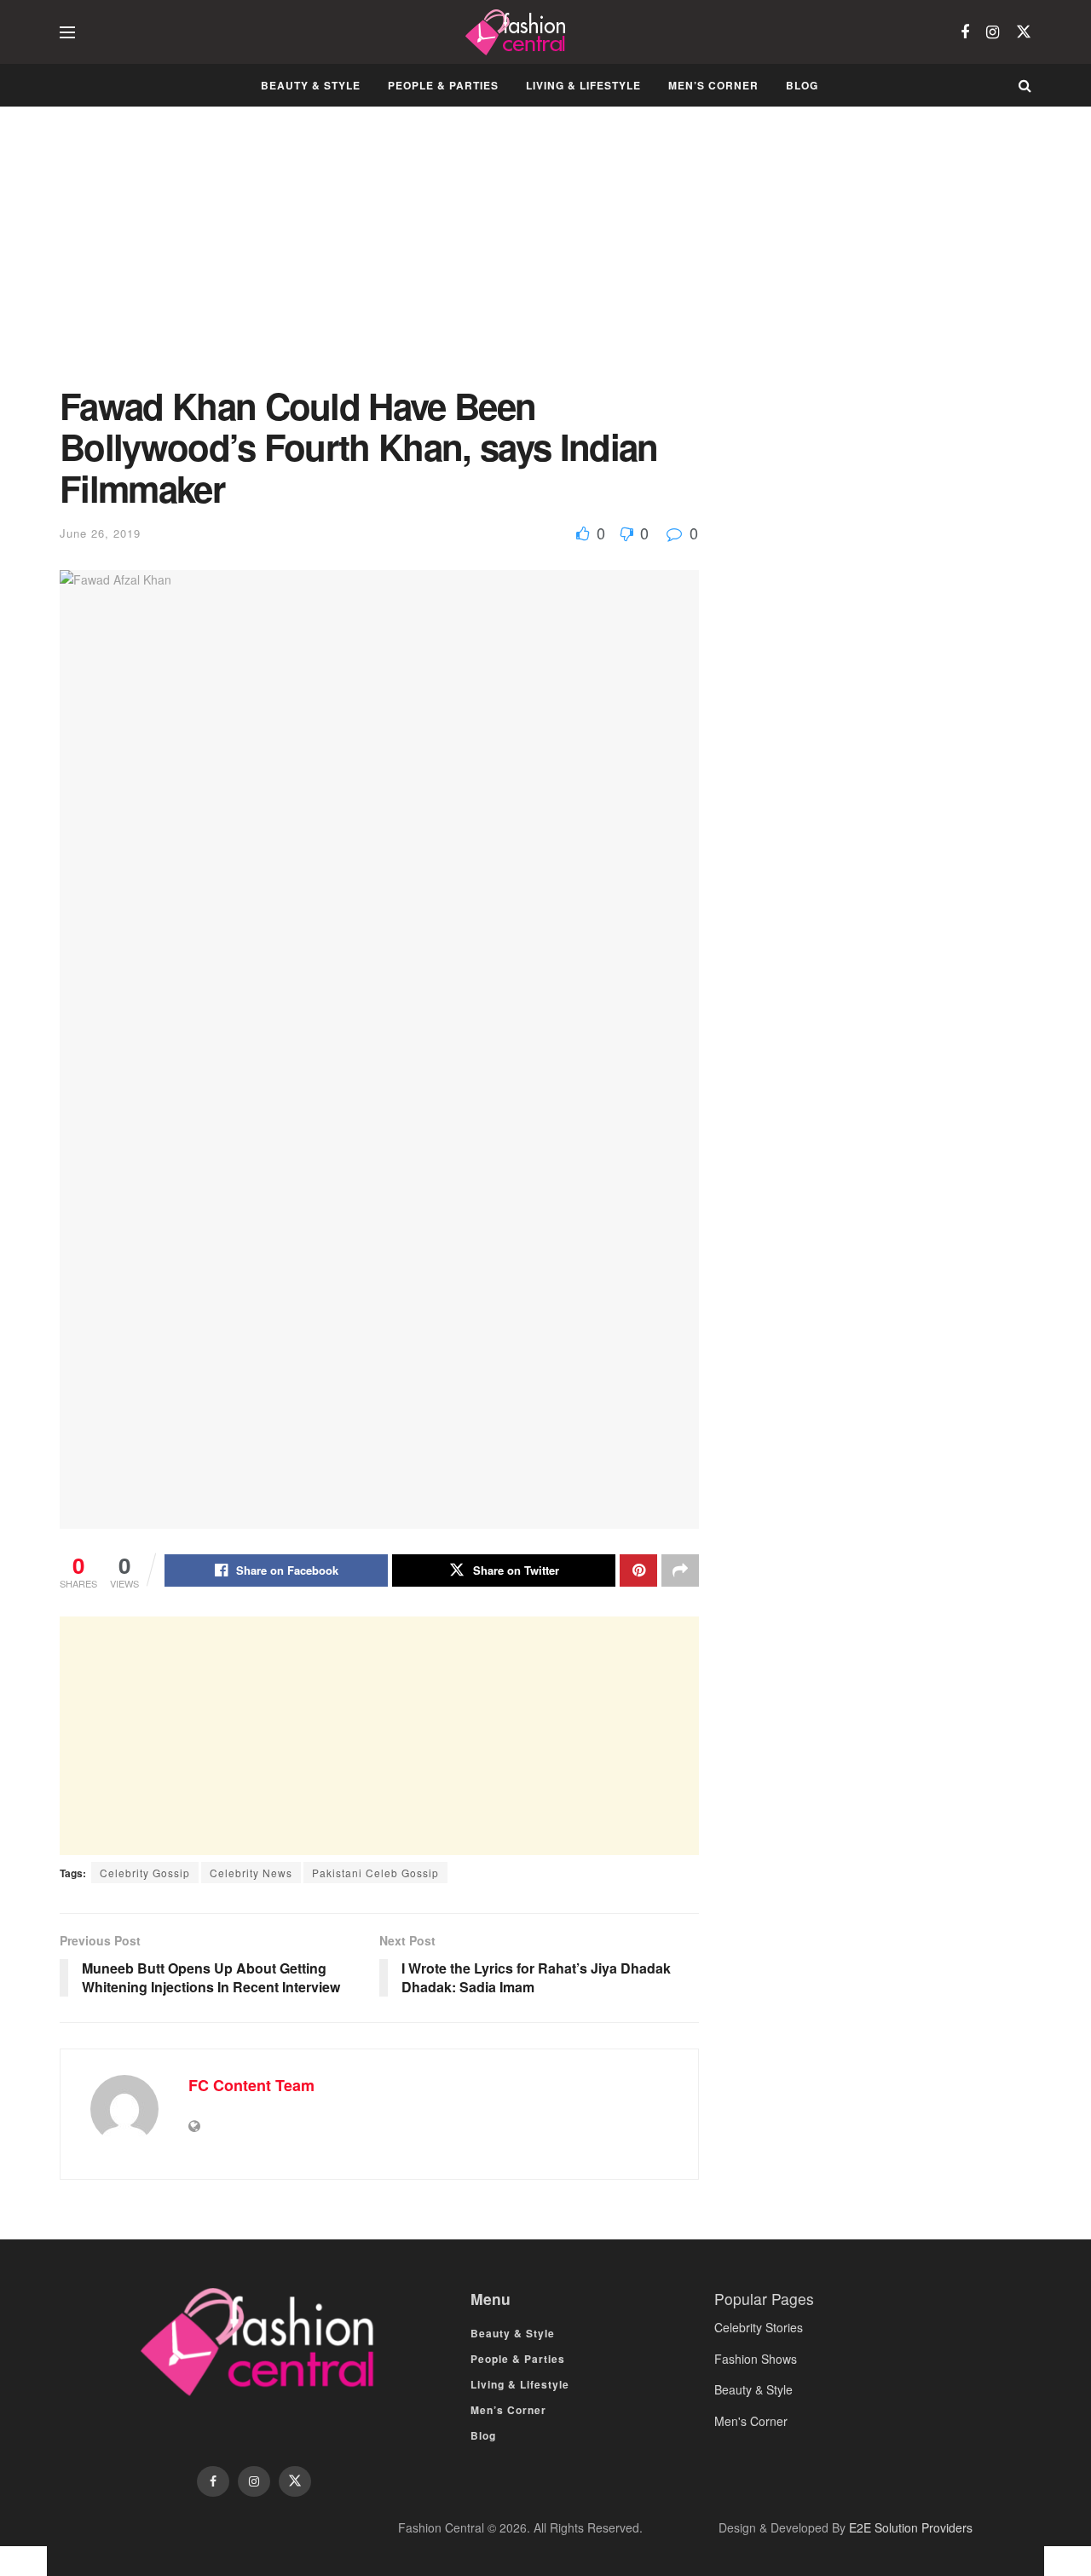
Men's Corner (751, 2421)
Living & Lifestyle (583, 85)
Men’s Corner (713, 85)
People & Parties (443, 85)
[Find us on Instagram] (993, 32)
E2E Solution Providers (911, 2527)
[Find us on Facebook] (965, 32)
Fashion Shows (756, 2359)
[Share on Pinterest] (638, 1570)
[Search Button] (1025, 85)
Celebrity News (251, 1873)
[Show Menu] (67, 32)
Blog (802, 85)
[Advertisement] (379, 259)
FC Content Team (251, 2085)
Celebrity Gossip (145, 1873)
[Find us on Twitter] (1024, 32)
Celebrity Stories (759, 2327)
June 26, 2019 (100, 533)
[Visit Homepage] (518, 32)
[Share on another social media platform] (680, 1570)
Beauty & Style (311, 85)
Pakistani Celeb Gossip (375, 1873)
